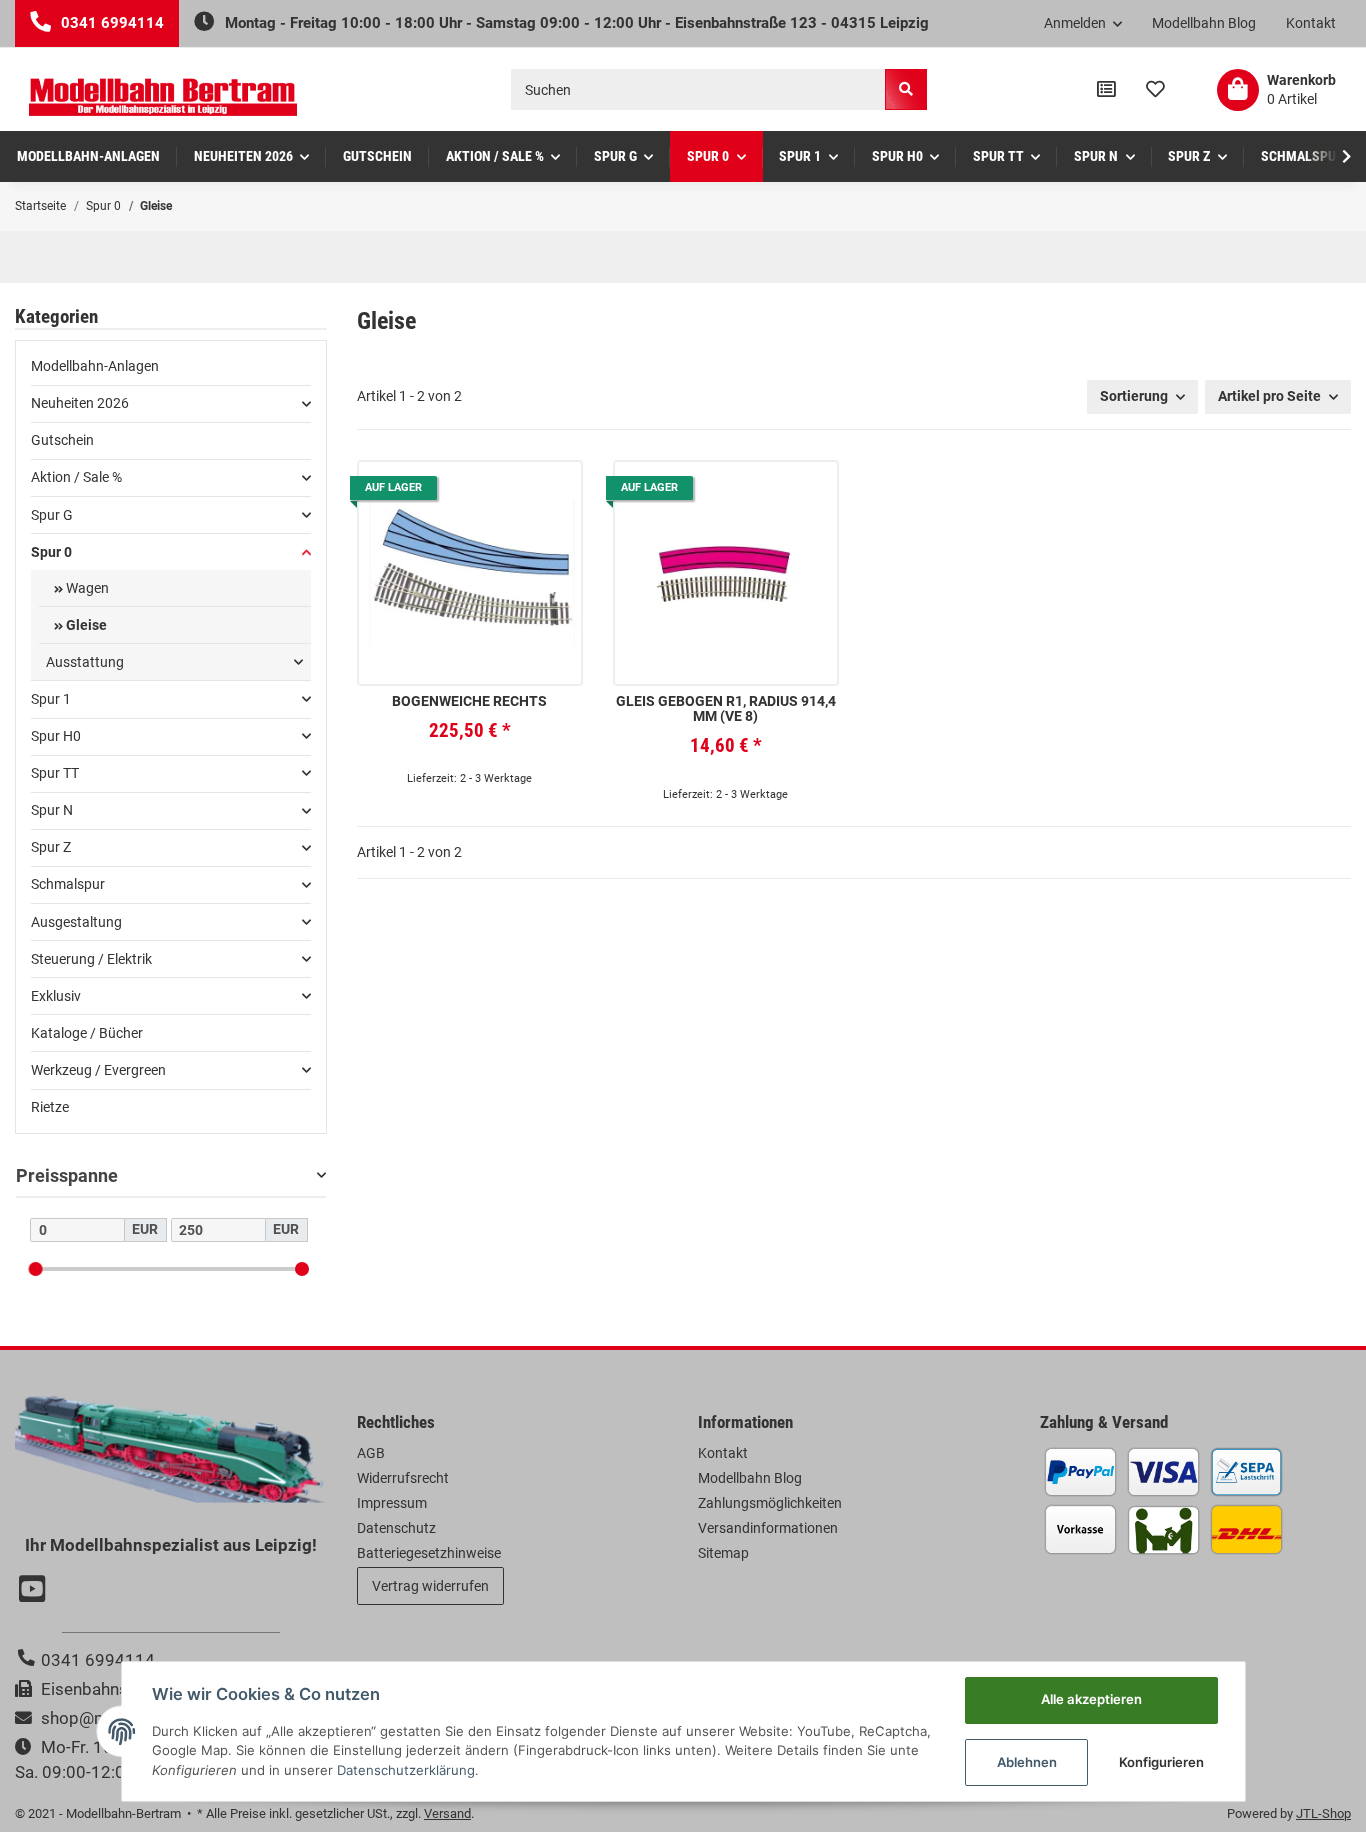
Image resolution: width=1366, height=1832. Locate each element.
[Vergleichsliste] (1106, 90)
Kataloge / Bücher (87, 1033)
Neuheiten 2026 (80, 403)
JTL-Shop (1323, 1813)
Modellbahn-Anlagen (95, 366)
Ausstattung (85, 662)
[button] (1083, 24)
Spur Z (51, 847)
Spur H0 (56, 736)
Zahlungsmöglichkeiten (770, 1503)
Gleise (85, 625)
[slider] (35, 1268)
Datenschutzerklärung (406, 1770)
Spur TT (55, 773)
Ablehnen (1027, 1762)
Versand (447, 1813)
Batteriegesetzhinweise (429, 1553)
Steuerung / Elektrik (91, 959)
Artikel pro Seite (1269, 396)
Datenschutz (396, 1528)
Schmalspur (68, 884)
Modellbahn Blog (1204, 23)
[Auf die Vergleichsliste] (506, 491)
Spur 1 (51, 699)
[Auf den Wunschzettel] (551, 491)
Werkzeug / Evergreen (98, 1070)
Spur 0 (51, 552)
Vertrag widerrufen (430, 1586)
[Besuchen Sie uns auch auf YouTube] (35, 1591)
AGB (371, 1453)
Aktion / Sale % (76, 477)
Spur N (52, 810)
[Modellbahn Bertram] (163, 97)
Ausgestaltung (76, 922)
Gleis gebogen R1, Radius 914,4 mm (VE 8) (726, 709)
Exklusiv (56, 996)
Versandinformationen (768, 1528)
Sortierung (1134, 396)
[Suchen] (906, 89)
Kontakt (1311, 23)
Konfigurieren (1161, 1762)
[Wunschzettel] (1155, 90)
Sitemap (723, 1553)
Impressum (392, 1503)
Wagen (86, 588)
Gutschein (62, 440)
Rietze (50, 1107)
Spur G (52, 515)
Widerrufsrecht (403, 1478)
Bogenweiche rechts (469, 701)
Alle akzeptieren (1091, 1699)
